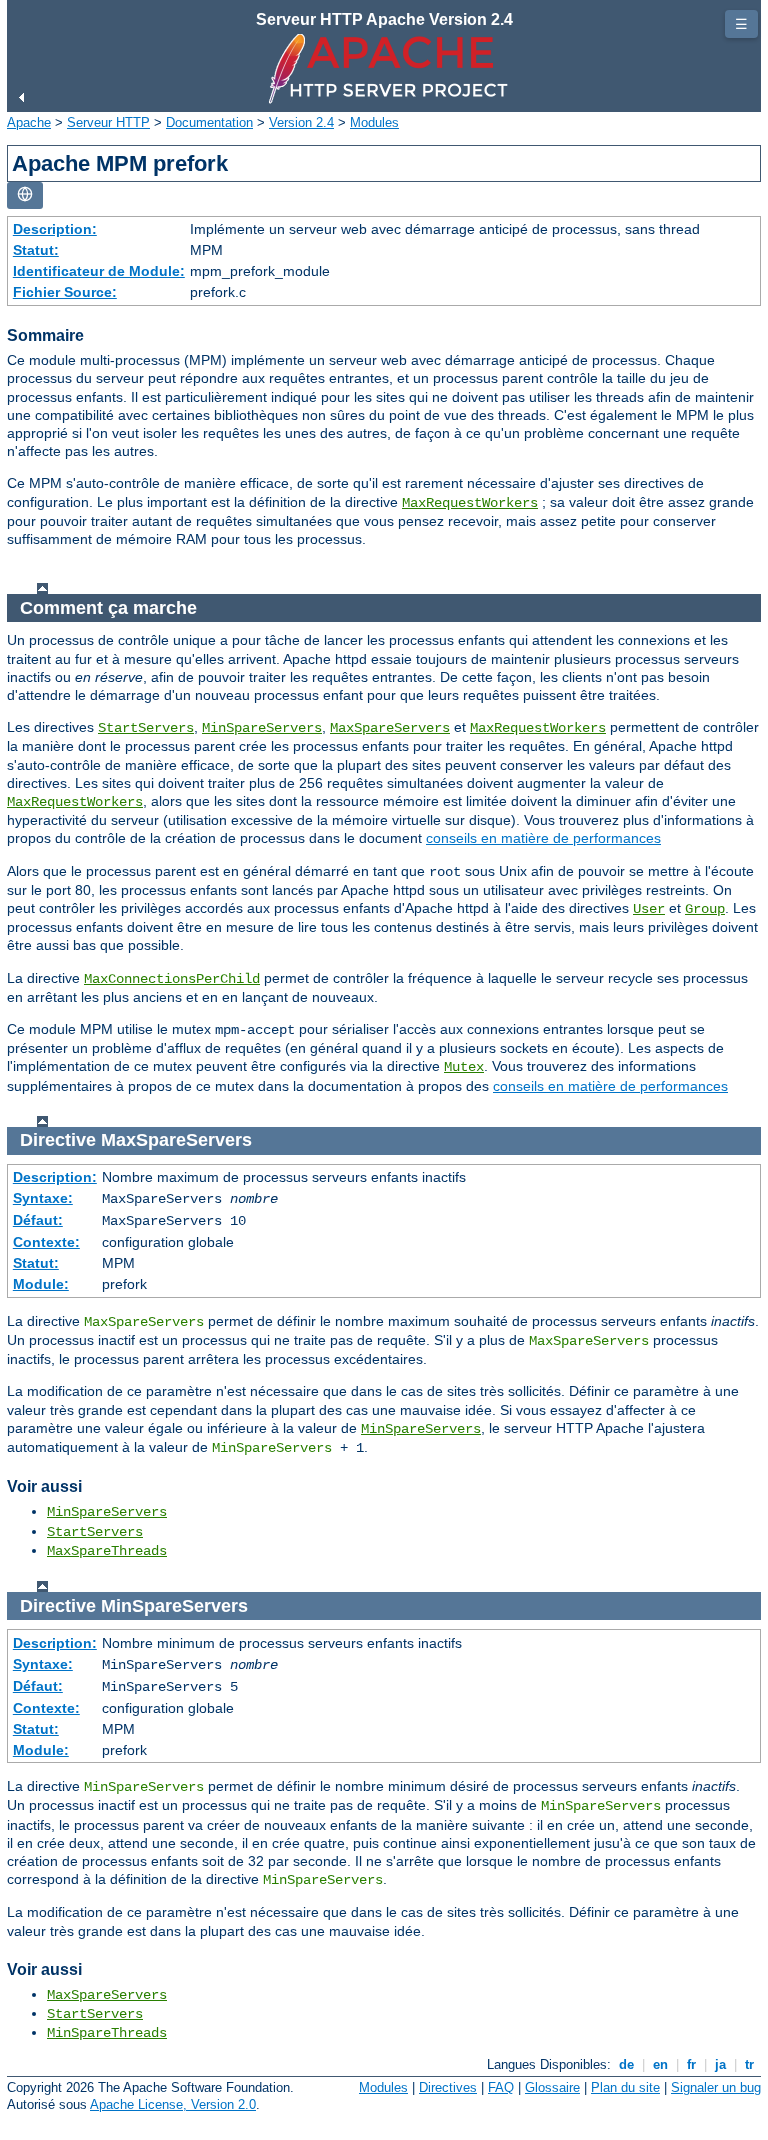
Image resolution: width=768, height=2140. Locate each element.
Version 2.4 (301, 122)
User (649, 909)
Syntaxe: (43, 1198)
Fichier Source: (65, 292)
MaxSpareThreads (107, 1551)
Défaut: (38, 1220)
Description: (55, 229)
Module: (41, 1284)
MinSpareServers (262, 728)
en (660, 2064)
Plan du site (625, 2087)
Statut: (36, 250)
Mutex (464, 1067)
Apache (29, 122)
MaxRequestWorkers (470, 503)
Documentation (209, 122)
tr (749, 2064)
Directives (448, 2087)
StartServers (146, 728)
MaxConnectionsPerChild (172, 979)
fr (691, 2064)
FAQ (501, 2087)
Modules (374, 122)
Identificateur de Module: (99, 271)
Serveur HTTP (108, 122)
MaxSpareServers (390, 728)
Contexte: (46, 1242)
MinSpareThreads (107, 2033)
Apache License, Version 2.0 (173, 2104)
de (626, 2064)
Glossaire (552, 2087)
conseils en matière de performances (543, 838)
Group (705, 909)
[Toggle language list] (25, 195)
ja (720, 2064)
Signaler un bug (716, 2087)
